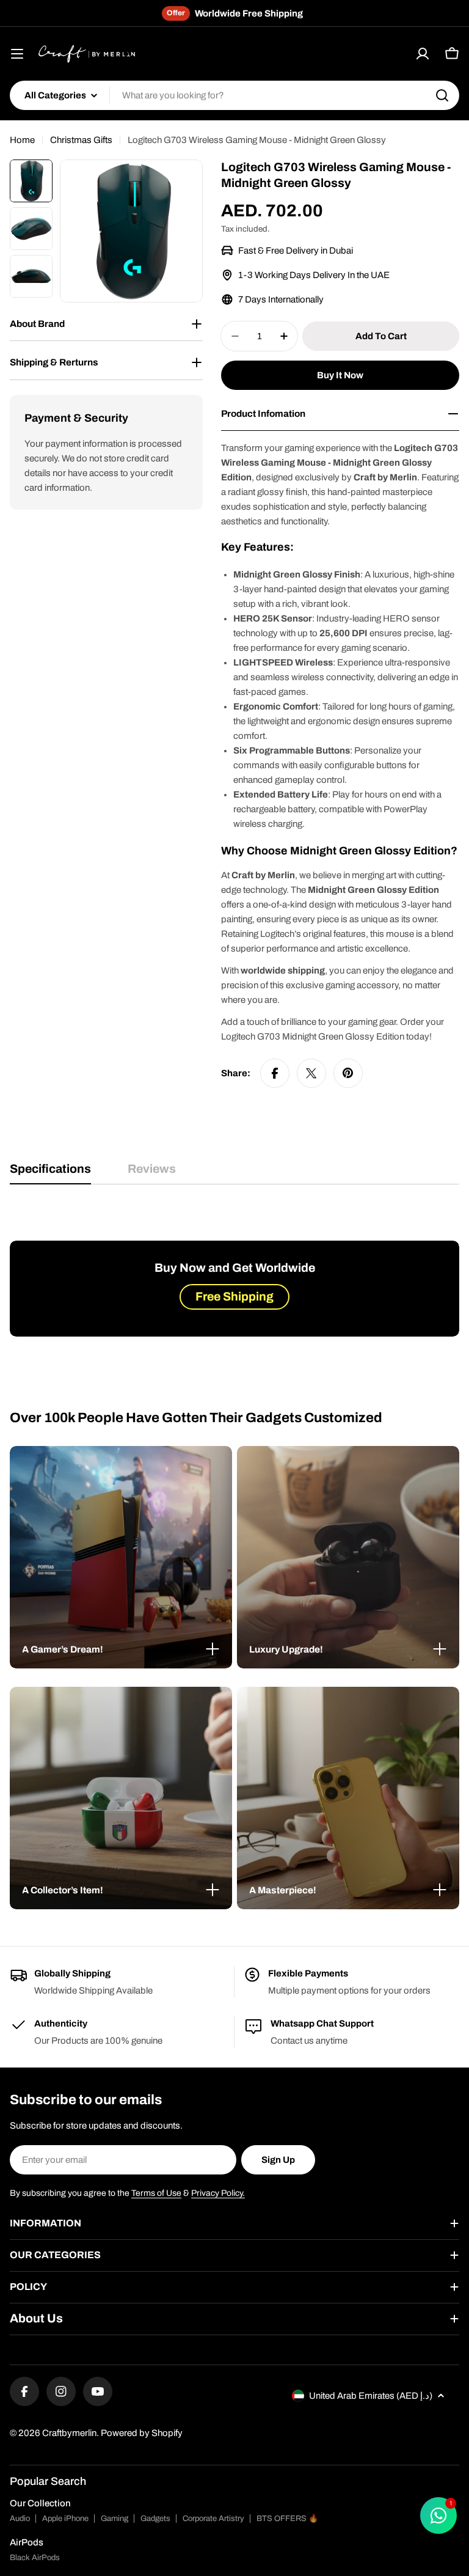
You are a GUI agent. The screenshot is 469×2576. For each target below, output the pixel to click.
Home (22, 140)
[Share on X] (311, 1073)
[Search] (442, 95)
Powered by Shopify (142, 2433)
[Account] (423, 54)
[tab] (50, 1173)
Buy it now (340, 375)
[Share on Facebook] (275, 1073)
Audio (20, 2519)
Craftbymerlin (69, 2433)
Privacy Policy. (218, 2193)
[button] (121, 1649)
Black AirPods (35, 2558)
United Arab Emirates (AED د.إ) (371, 2396)
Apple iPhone (65, 2519)
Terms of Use (156, 2193)
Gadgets (155, 2519)
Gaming (115, 2519)
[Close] (213, 1649)
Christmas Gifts (81, 140)
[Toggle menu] (17, 54)
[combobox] (234, 95)
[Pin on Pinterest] (348, 1073)
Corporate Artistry (213, 2519)
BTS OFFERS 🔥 (287, 2519)
